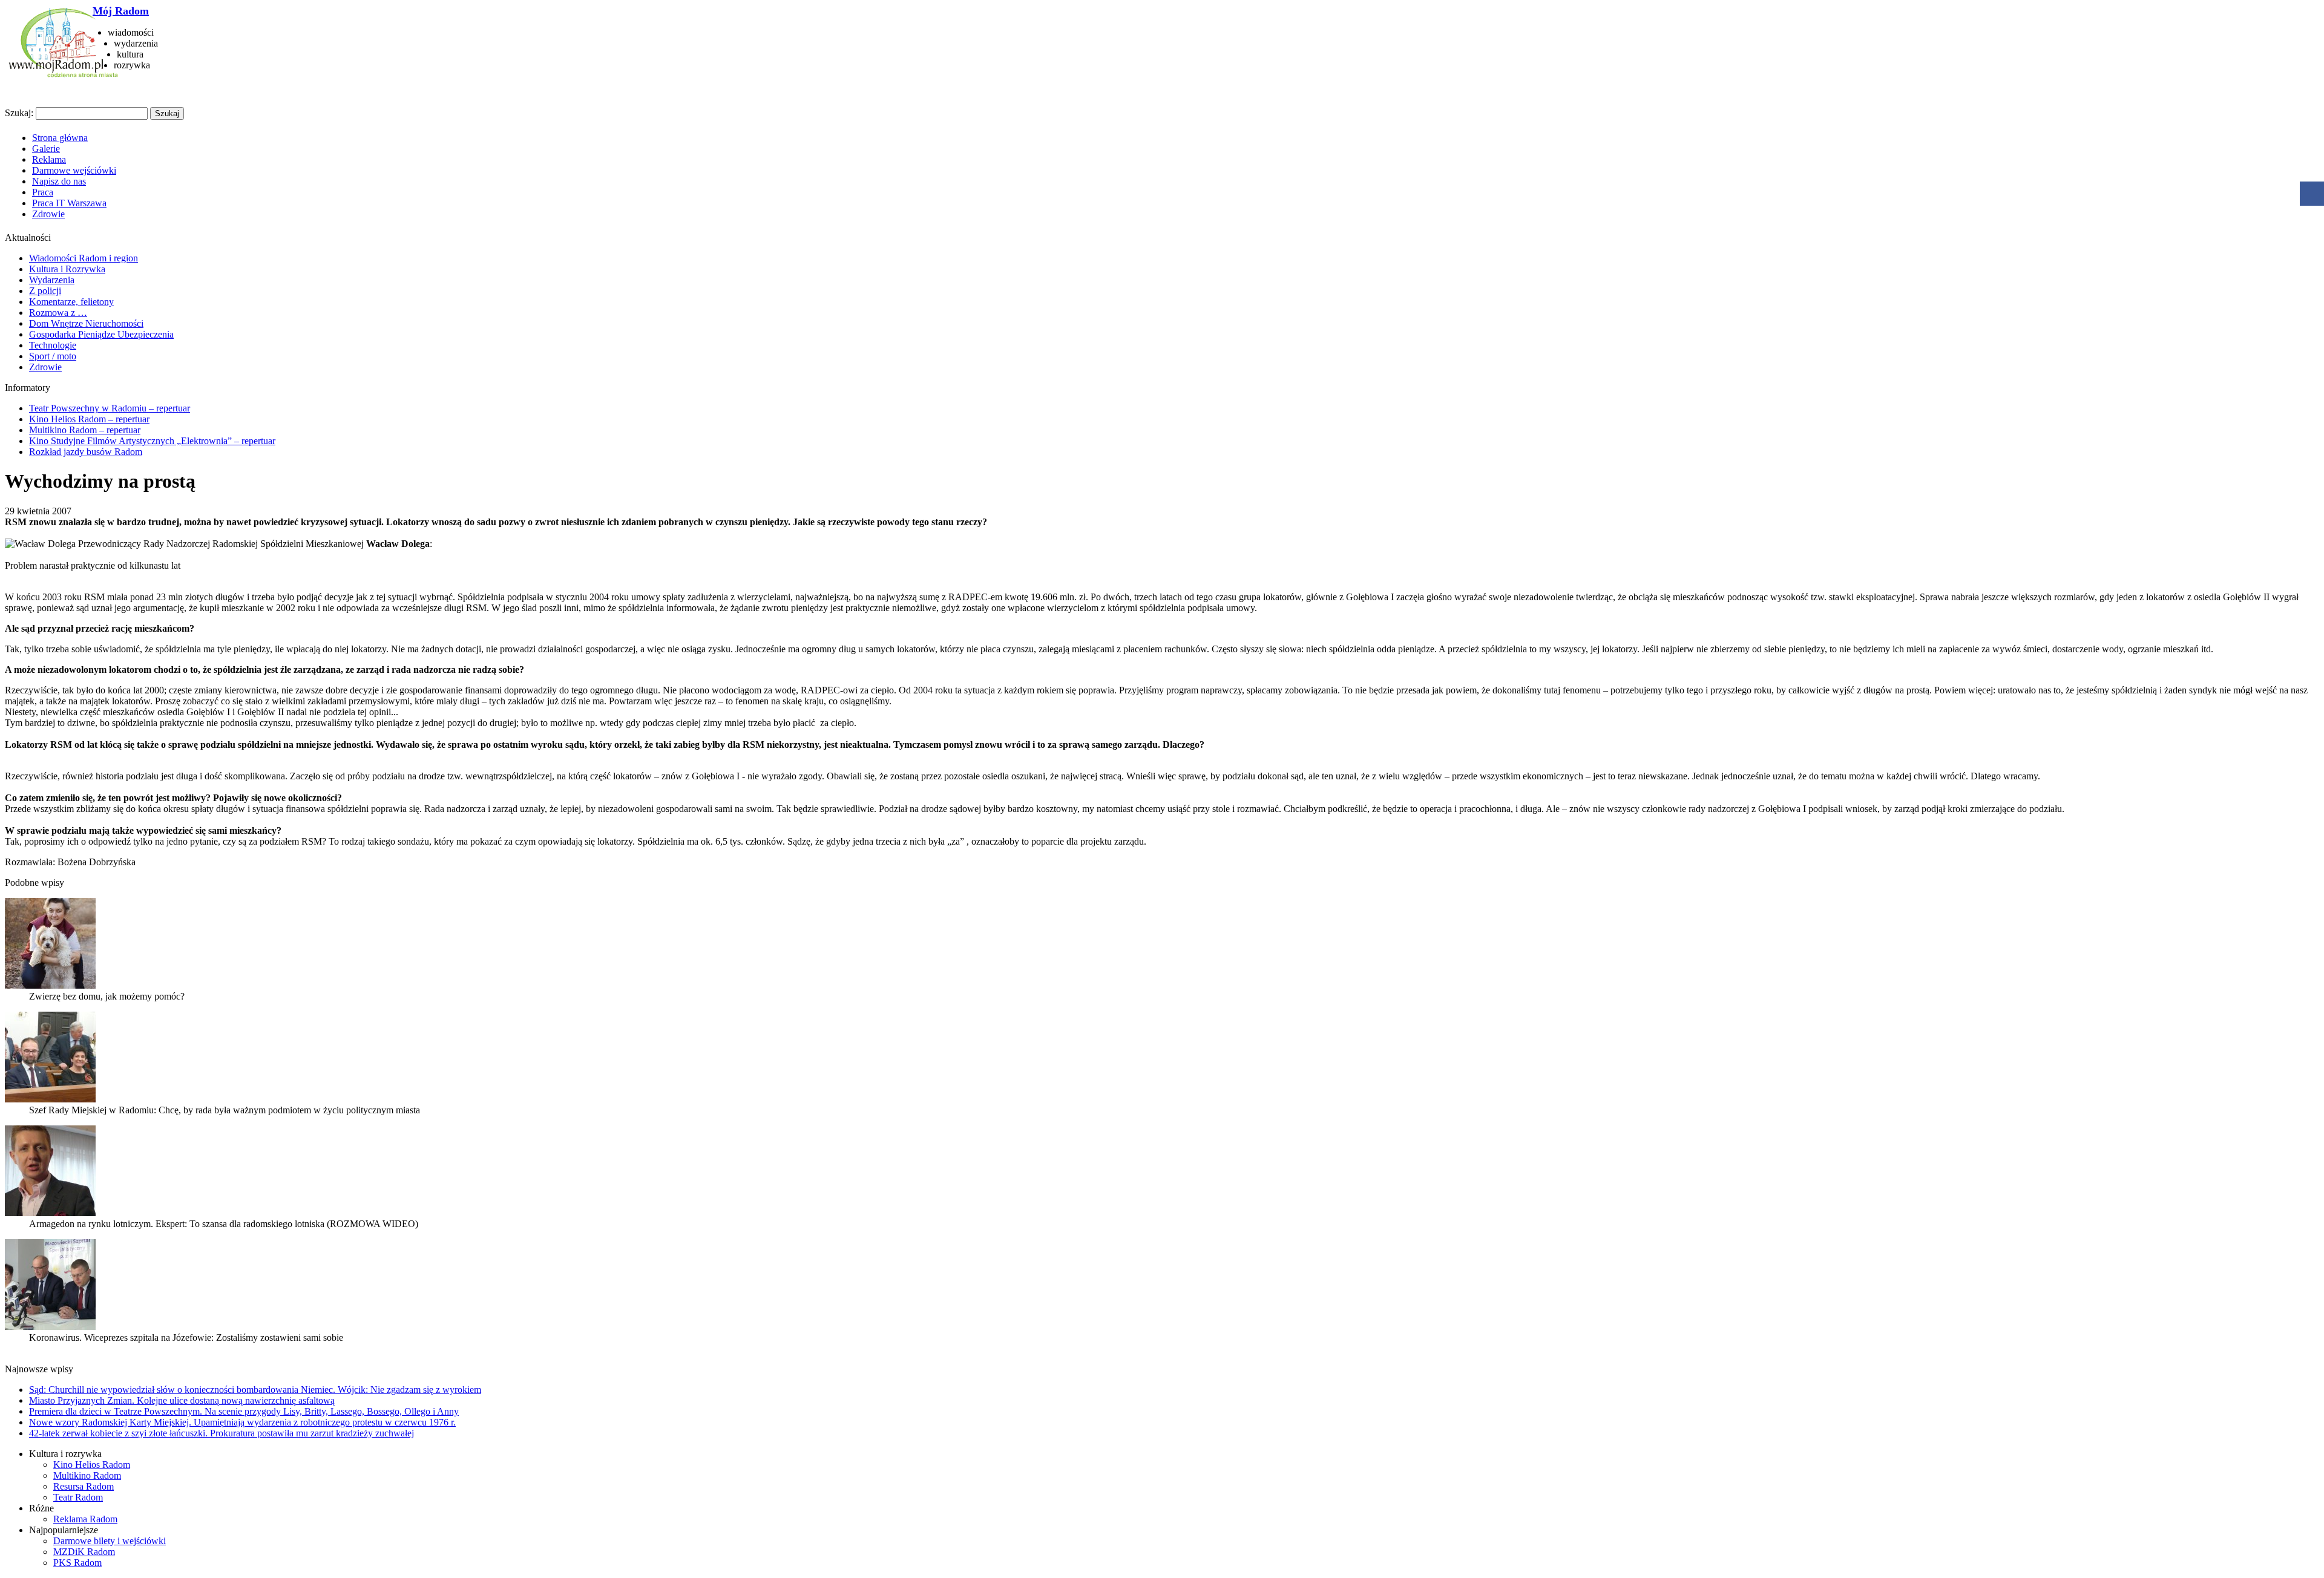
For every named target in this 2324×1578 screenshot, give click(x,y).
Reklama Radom (85, 1519)
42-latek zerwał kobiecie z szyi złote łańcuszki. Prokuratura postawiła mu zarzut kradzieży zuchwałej (222, 1433)
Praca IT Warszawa (69, 203)
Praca (43, 192)
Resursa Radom (84, 1486)
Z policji (45, 291)
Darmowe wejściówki (74, 170)
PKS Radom (77, 1563)
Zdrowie (48, 214)
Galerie (46, 149)
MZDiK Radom (84, 1552)
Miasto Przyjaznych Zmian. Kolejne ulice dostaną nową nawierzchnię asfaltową (182, 1400)
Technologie (53, 345)
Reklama (49, 159)
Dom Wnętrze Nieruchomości (86, 323)
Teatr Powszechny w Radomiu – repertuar (110, 408)
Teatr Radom (78, 1497)
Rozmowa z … (58, 313)
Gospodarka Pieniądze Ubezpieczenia (101, 334)
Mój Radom (121, 11)
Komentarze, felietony (71, 302)
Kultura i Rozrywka (67, 269)
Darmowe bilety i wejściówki (110, 1541)
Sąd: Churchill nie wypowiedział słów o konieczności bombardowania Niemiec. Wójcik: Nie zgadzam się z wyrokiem (255, 1390)
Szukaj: (19, 113)
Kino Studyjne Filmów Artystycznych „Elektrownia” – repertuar (152, 441)
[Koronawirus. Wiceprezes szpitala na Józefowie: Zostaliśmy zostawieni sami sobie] (50, 1327)
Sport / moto (53, 356)
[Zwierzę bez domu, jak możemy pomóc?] (50, 985)
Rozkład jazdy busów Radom (86, 452)
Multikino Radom (87, 1475)
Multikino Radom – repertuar (85, 430)
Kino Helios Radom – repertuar (89, 419)
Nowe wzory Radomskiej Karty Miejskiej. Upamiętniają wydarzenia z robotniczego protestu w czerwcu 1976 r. (242, 1422)
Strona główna (60, 138)
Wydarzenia (52, 280)
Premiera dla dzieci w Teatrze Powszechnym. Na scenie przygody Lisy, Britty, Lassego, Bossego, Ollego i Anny (244, 1411)
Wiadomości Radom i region (84, 258)
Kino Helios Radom (92, 1465)
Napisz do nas (59, 181)
